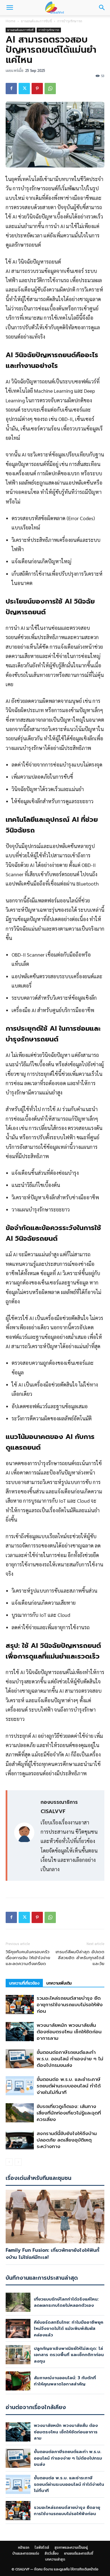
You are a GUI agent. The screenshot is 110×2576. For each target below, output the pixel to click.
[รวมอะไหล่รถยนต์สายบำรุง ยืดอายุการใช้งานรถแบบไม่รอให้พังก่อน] (20, 2005)
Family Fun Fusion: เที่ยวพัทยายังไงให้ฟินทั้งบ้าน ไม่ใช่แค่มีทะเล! (52, 2254)
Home (11, 21)
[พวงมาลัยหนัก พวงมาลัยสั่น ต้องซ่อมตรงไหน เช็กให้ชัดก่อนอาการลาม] (20, 2032)
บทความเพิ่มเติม (59, 1983)
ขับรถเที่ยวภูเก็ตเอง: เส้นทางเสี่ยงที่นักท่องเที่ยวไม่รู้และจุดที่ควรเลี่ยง (69, 2113)
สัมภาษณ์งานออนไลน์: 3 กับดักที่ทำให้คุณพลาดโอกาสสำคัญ (65, 2381)
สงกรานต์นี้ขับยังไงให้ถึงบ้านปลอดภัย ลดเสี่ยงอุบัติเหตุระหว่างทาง (67, 2140)
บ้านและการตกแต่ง (26, 2553)
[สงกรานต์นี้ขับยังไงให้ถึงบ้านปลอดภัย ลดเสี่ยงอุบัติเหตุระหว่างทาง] (20, 2140)
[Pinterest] (37, 89)
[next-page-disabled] (18, 2162)
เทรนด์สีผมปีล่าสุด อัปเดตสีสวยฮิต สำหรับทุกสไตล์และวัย (80, 1958)
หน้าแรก (24, 2548)
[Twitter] (24, 89)
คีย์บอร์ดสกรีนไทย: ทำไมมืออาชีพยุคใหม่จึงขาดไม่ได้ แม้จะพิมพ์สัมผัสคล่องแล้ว (69, 2329)
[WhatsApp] (50, 89)
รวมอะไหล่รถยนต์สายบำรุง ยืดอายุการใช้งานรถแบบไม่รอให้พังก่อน (70, 2005)
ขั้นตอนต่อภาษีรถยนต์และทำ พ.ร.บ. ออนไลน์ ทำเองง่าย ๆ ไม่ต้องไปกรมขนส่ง (70, 2059)
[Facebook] (11, 89)
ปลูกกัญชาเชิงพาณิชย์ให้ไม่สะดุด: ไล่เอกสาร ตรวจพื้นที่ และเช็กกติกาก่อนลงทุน (69, 2355)
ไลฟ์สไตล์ (42, 2548)
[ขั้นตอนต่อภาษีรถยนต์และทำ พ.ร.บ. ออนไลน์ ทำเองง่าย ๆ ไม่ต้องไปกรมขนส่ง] (20, 2059)
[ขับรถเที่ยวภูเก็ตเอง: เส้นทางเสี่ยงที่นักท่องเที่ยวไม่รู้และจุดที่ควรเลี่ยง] (20, 2113)
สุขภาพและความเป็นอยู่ (71, 2548)
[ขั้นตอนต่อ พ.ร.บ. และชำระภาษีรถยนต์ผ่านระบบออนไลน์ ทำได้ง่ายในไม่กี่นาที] (20, 2086)
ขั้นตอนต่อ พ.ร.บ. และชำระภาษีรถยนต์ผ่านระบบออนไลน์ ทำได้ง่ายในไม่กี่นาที (69, 2086)
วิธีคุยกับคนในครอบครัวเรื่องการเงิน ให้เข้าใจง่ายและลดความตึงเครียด (28, 1958)
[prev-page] (9, 2162)
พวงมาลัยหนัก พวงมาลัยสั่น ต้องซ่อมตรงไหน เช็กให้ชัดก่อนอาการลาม (69, 2032)
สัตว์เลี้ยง (52, 2553)
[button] (10, 8)
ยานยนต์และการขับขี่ (36, 21)
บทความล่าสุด (55, 2559)
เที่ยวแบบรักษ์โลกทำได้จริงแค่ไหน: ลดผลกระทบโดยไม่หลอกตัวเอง (66, 2302)
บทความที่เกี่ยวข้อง (24, 1983)
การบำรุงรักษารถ (70, 21)
